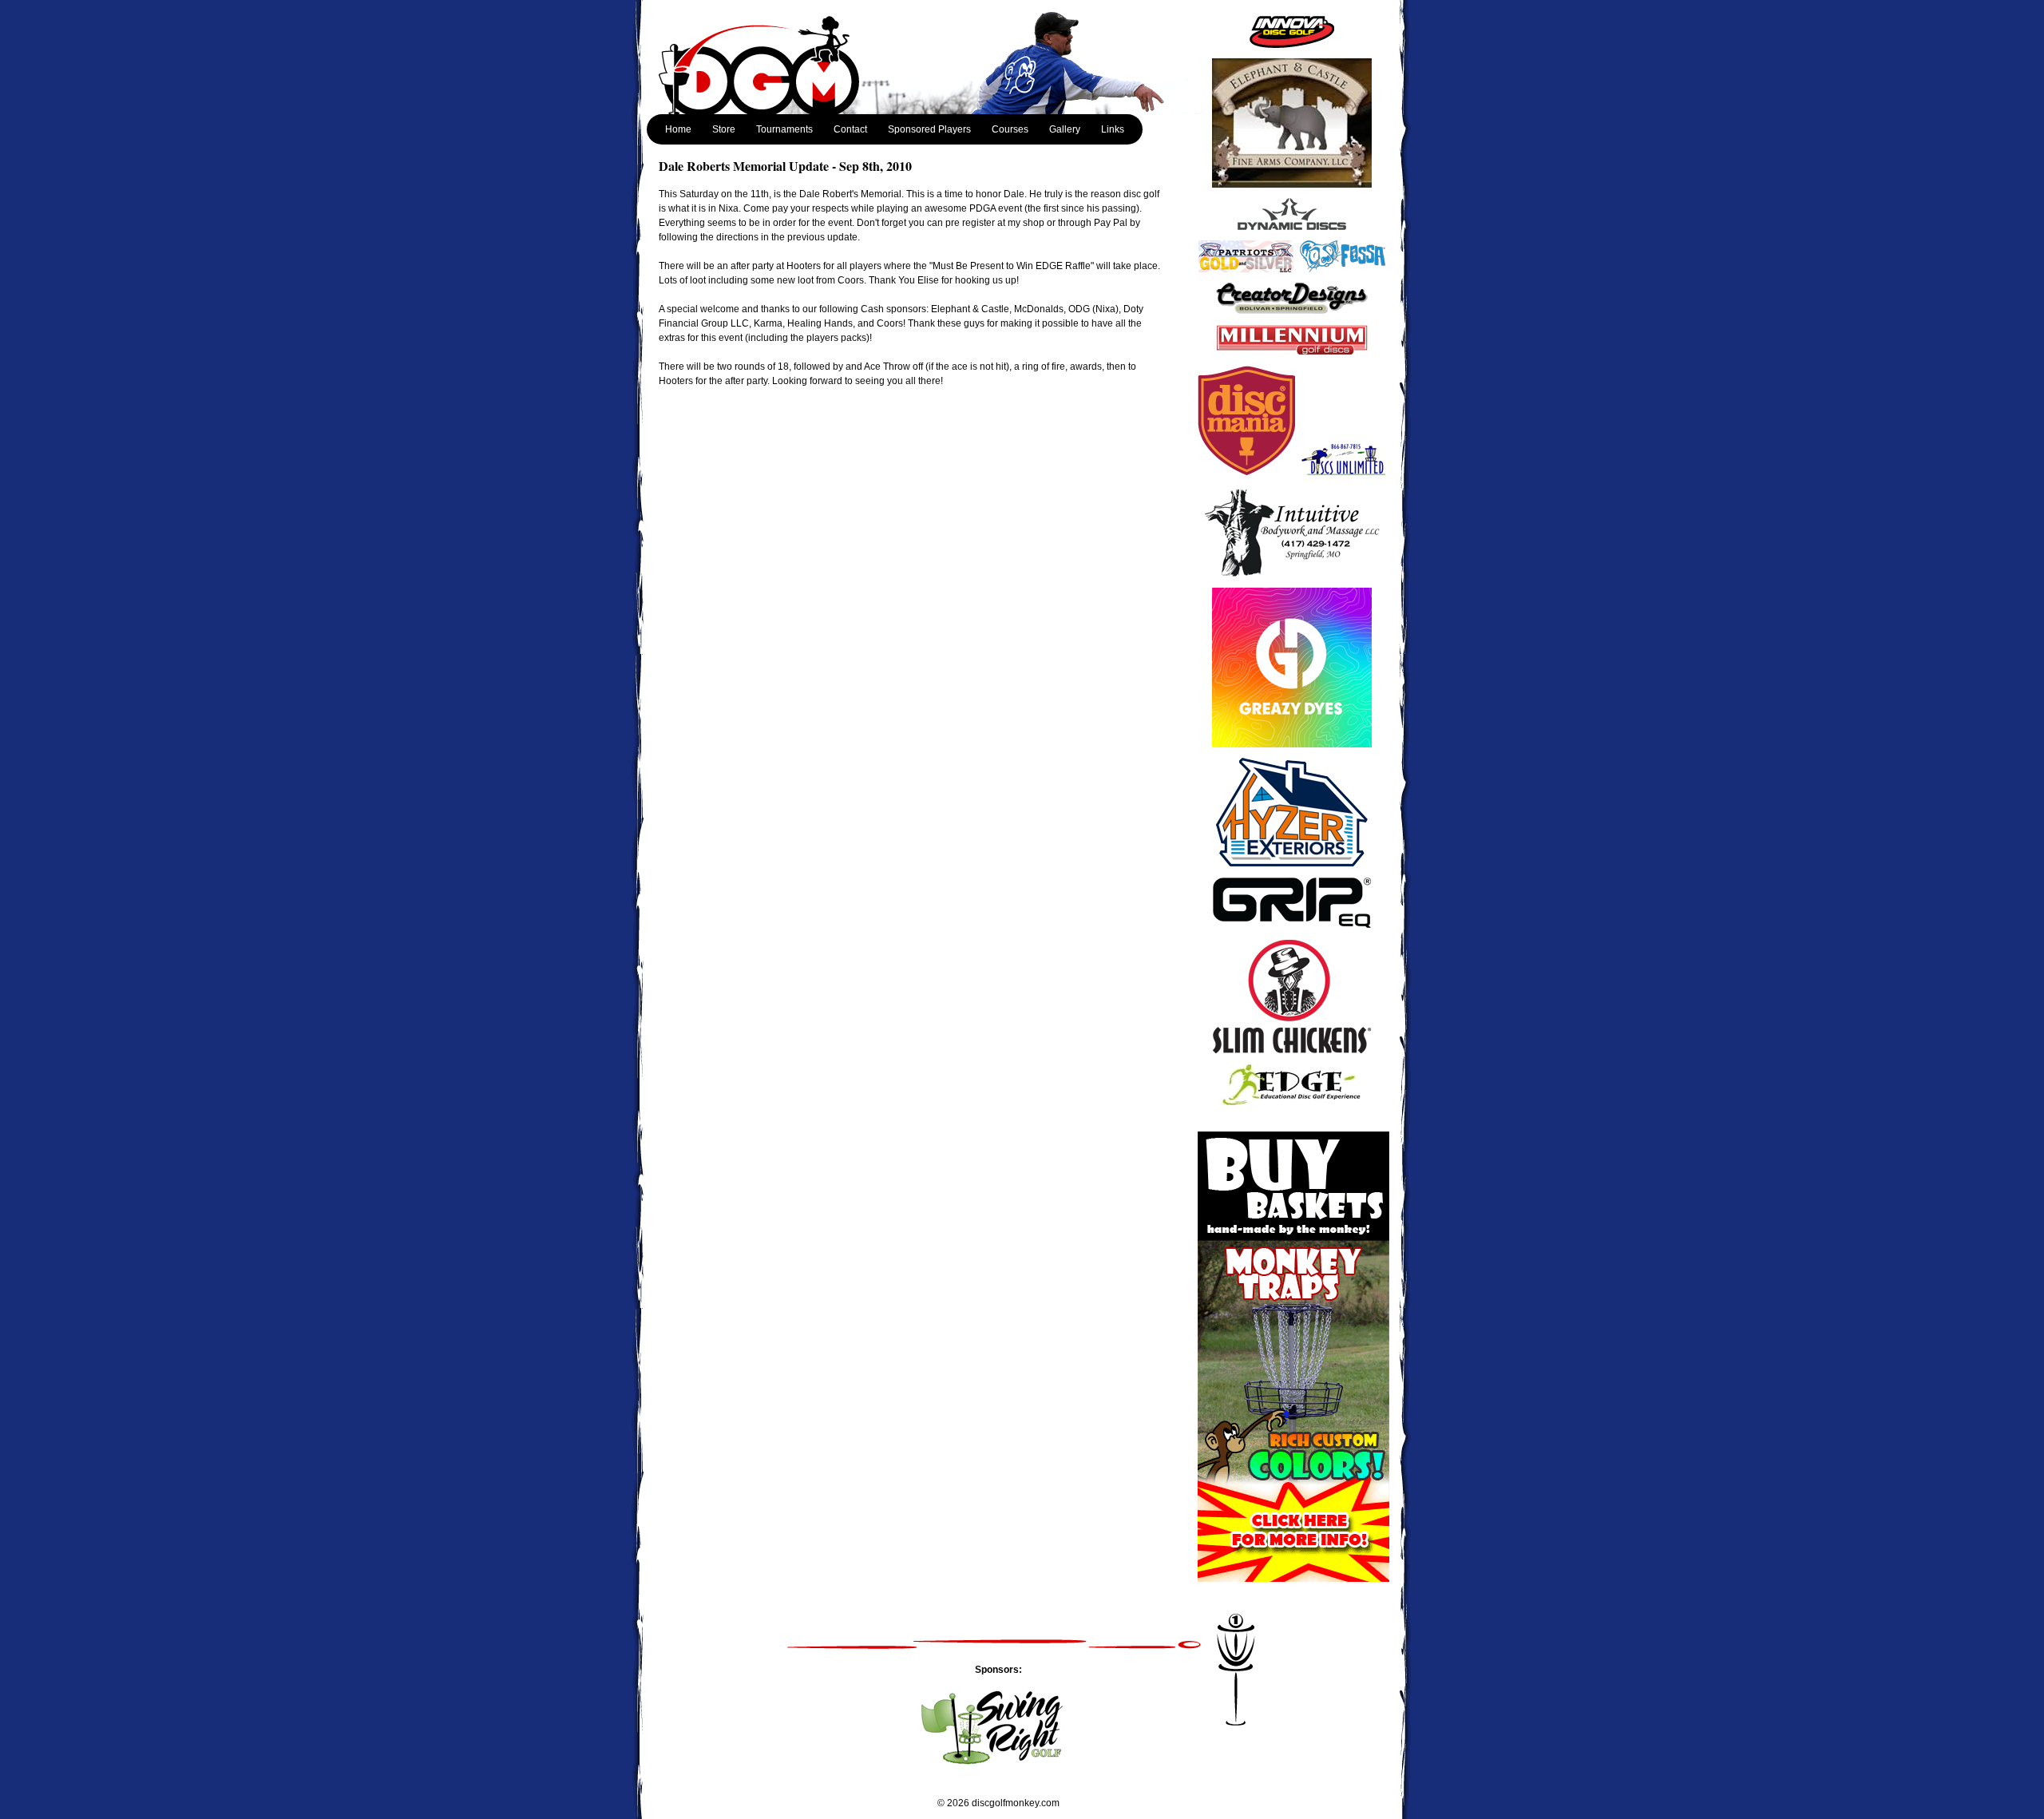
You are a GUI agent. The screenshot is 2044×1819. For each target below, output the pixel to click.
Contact (850, 129)
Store (724, 129)
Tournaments (784, 129)
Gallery (1065, 129)
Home (678, 129)
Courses (1010, 129)
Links (1113, 129)
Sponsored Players (929, 129)
